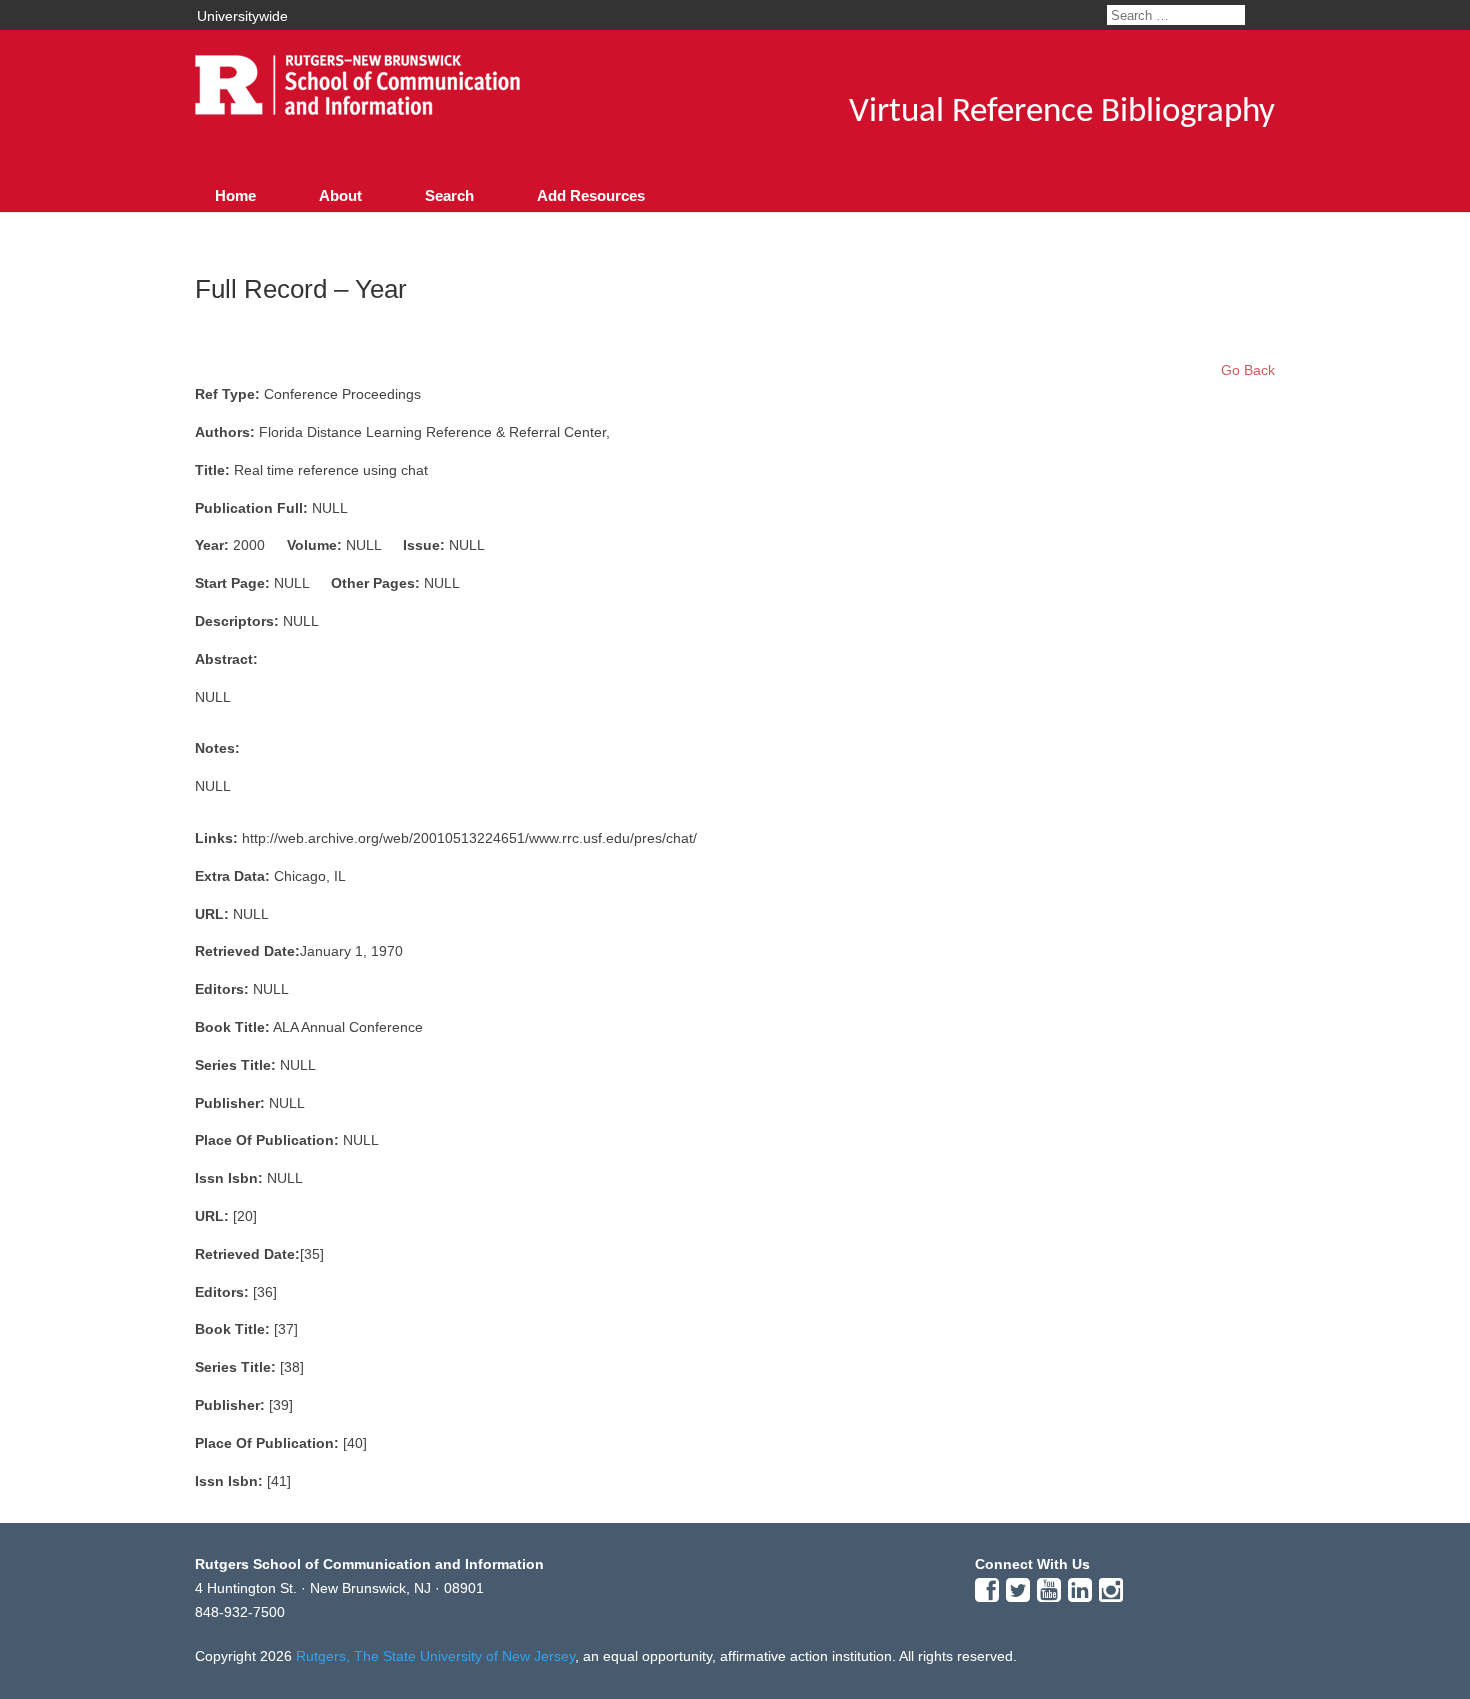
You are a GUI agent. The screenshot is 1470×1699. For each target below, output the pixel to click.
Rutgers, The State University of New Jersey (435, 1656)
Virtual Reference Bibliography (1062, 112)
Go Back (1248, 370)
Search (449, 195)
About (340, 195)
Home (235, 195)
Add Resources (591, 195)
